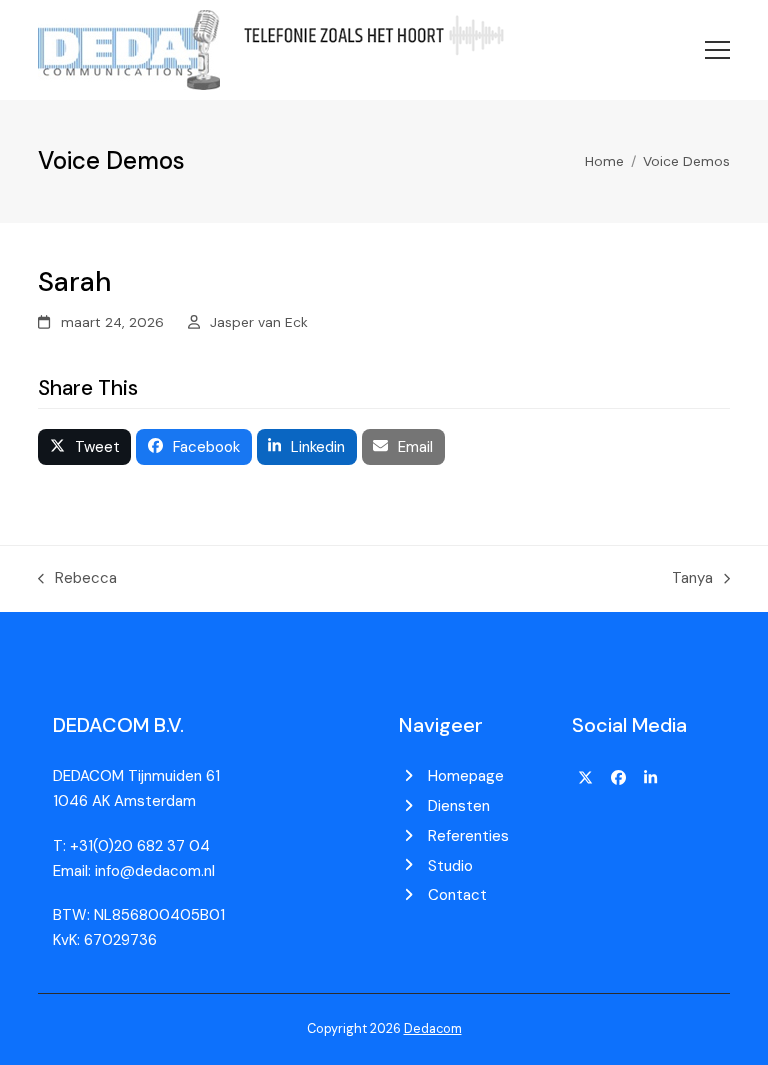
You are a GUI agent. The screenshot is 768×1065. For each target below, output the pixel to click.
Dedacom (433, 1028)
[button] (717, 50)
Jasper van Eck (259, 322)
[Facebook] (618, 778)
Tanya (692, 577)
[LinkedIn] (651, 778)
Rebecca (77, 577)
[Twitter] (586, 778)
